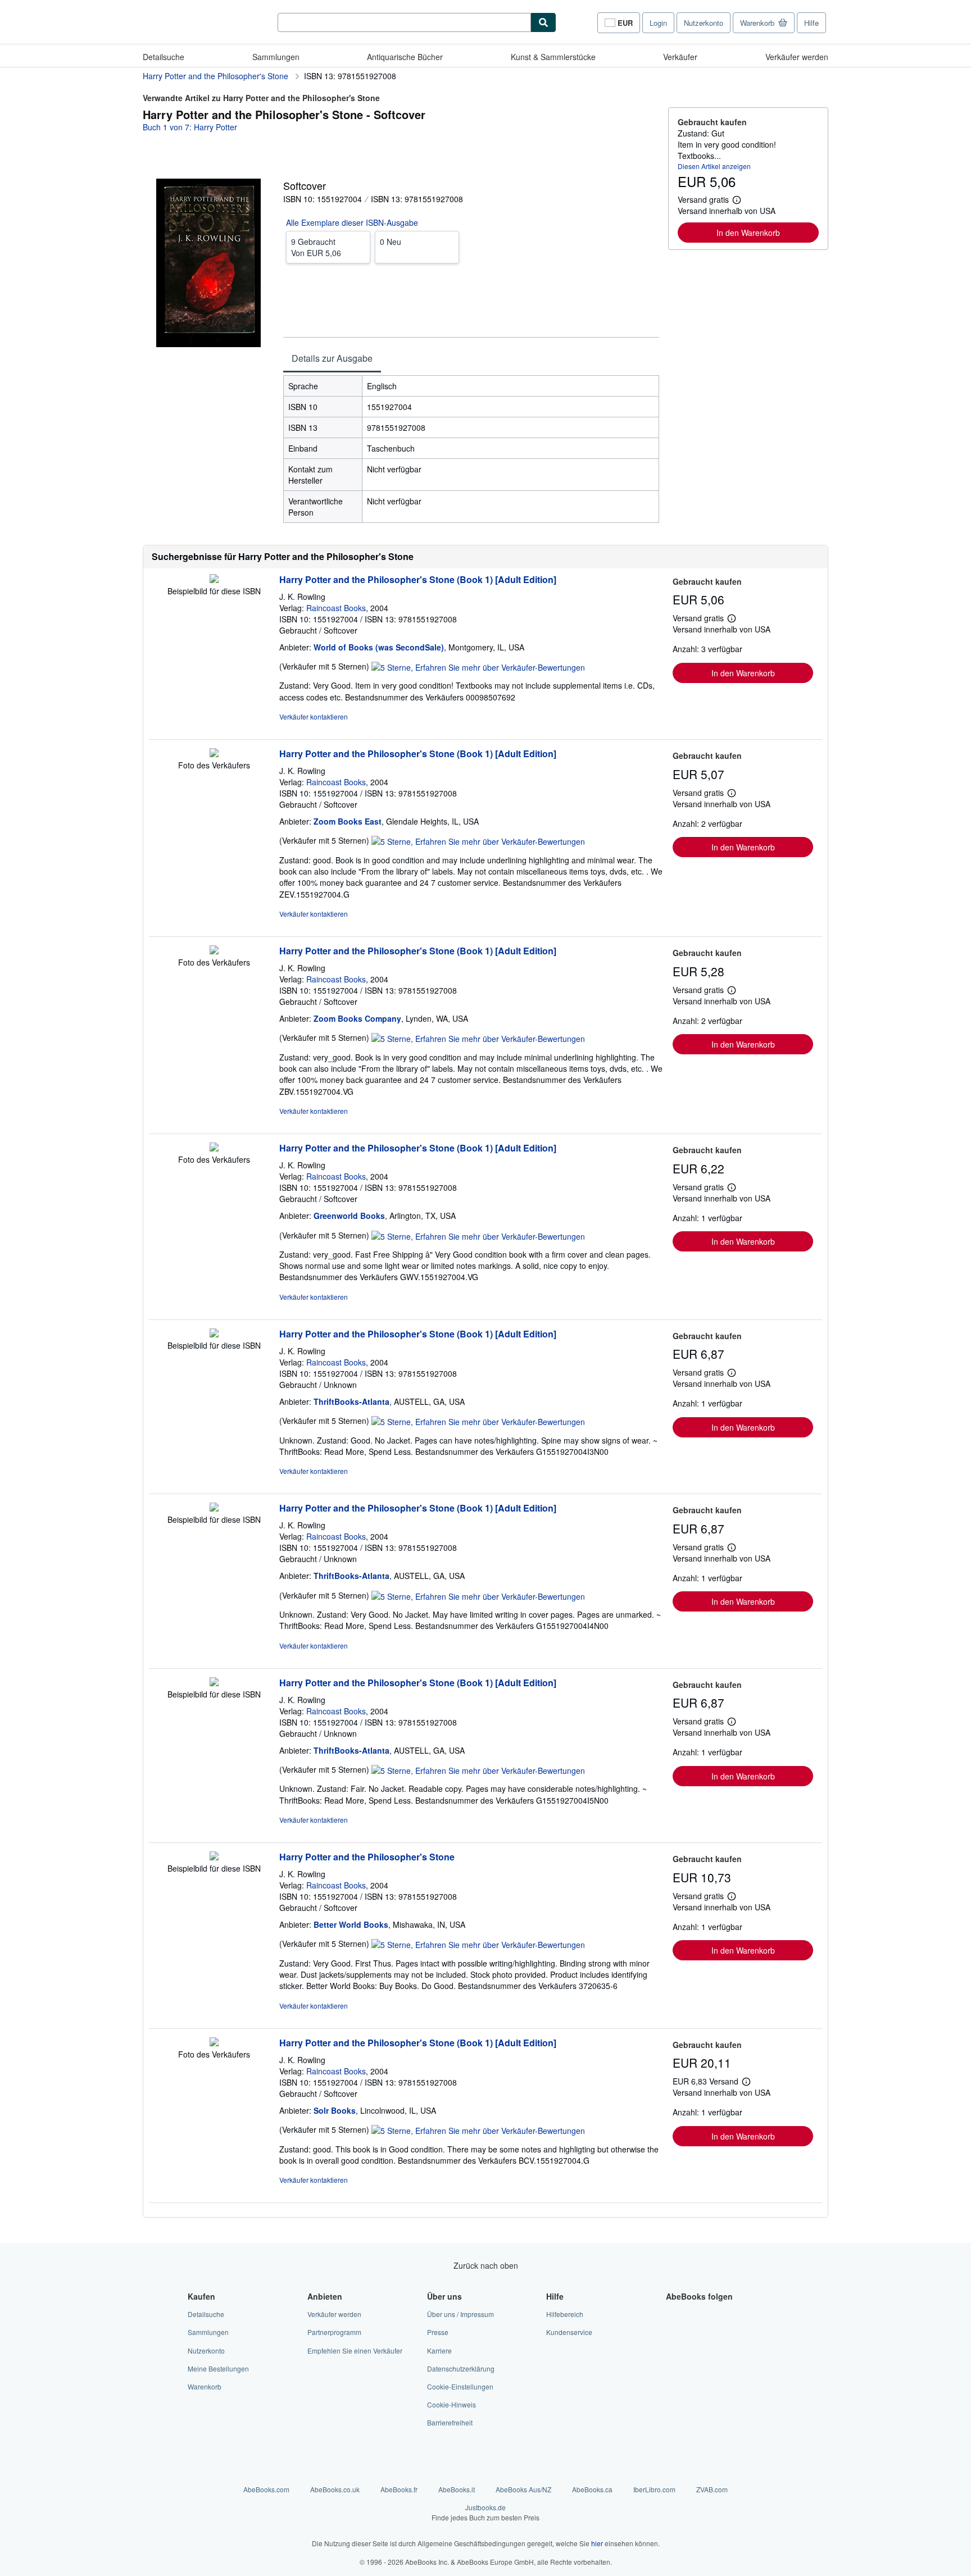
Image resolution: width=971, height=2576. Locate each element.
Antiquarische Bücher (405, 57)
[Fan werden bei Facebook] (673, 2314)
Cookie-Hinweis (452, 2404)
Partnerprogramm (334, 2332)
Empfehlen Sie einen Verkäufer (355, 2350)
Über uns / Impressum (460, 2314)
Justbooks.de (485, 2512)
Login (658, 23)
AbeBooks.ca (592, 2489)
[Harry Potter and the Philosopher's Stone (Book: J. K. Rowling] (214, 580)
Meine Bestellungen (218, 2368)
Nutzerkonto (704, 23)
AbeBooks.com (266, 2489)
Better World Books (351, 1924)
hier (597, 2543)
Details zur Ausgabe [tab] (332, 358)
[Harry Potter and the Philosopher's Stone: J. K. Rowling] (214, 1857)
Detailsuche (164, 57)
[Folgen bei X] (673, 2332)
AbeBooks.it (457, 2489)
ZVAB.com (712, 2489)
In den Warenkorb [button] (748, 233)
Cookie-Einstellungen (460, 2386)
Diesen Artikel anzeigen (714, 166)
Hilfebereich (565, 2314)
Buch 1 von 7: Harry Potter (190, 127)
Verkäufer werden (797, 57)
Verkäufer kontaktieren (314, 716)
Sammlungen (276, 57)
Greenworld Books (349, 1216)
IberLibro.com (654, 2489)
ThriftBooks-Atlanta (351, 1401)
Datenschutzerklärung (461, 2368)
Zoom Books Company (357, 1018)
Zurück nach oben (486, 2265)
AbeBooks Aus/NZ (523, 2489)
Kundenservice (569, 2332)
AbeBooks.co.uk (335, 2489)
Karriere (439, 2350)
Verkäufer (680, 57)
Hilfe (811, 23)
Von (316, 247)
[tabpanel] (471, 449)
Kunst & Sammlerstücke (553, 57)
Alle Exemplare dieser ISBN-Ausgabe (352, 222)
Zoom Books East (348, 821)
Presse (438, 2332)
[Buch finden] (543, 22)
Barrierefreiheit (450, 2422)
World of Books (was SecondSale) (379, 647)
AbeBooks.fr (399, 2489)
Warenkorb (205, 2386)
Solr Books (335, 2110)
